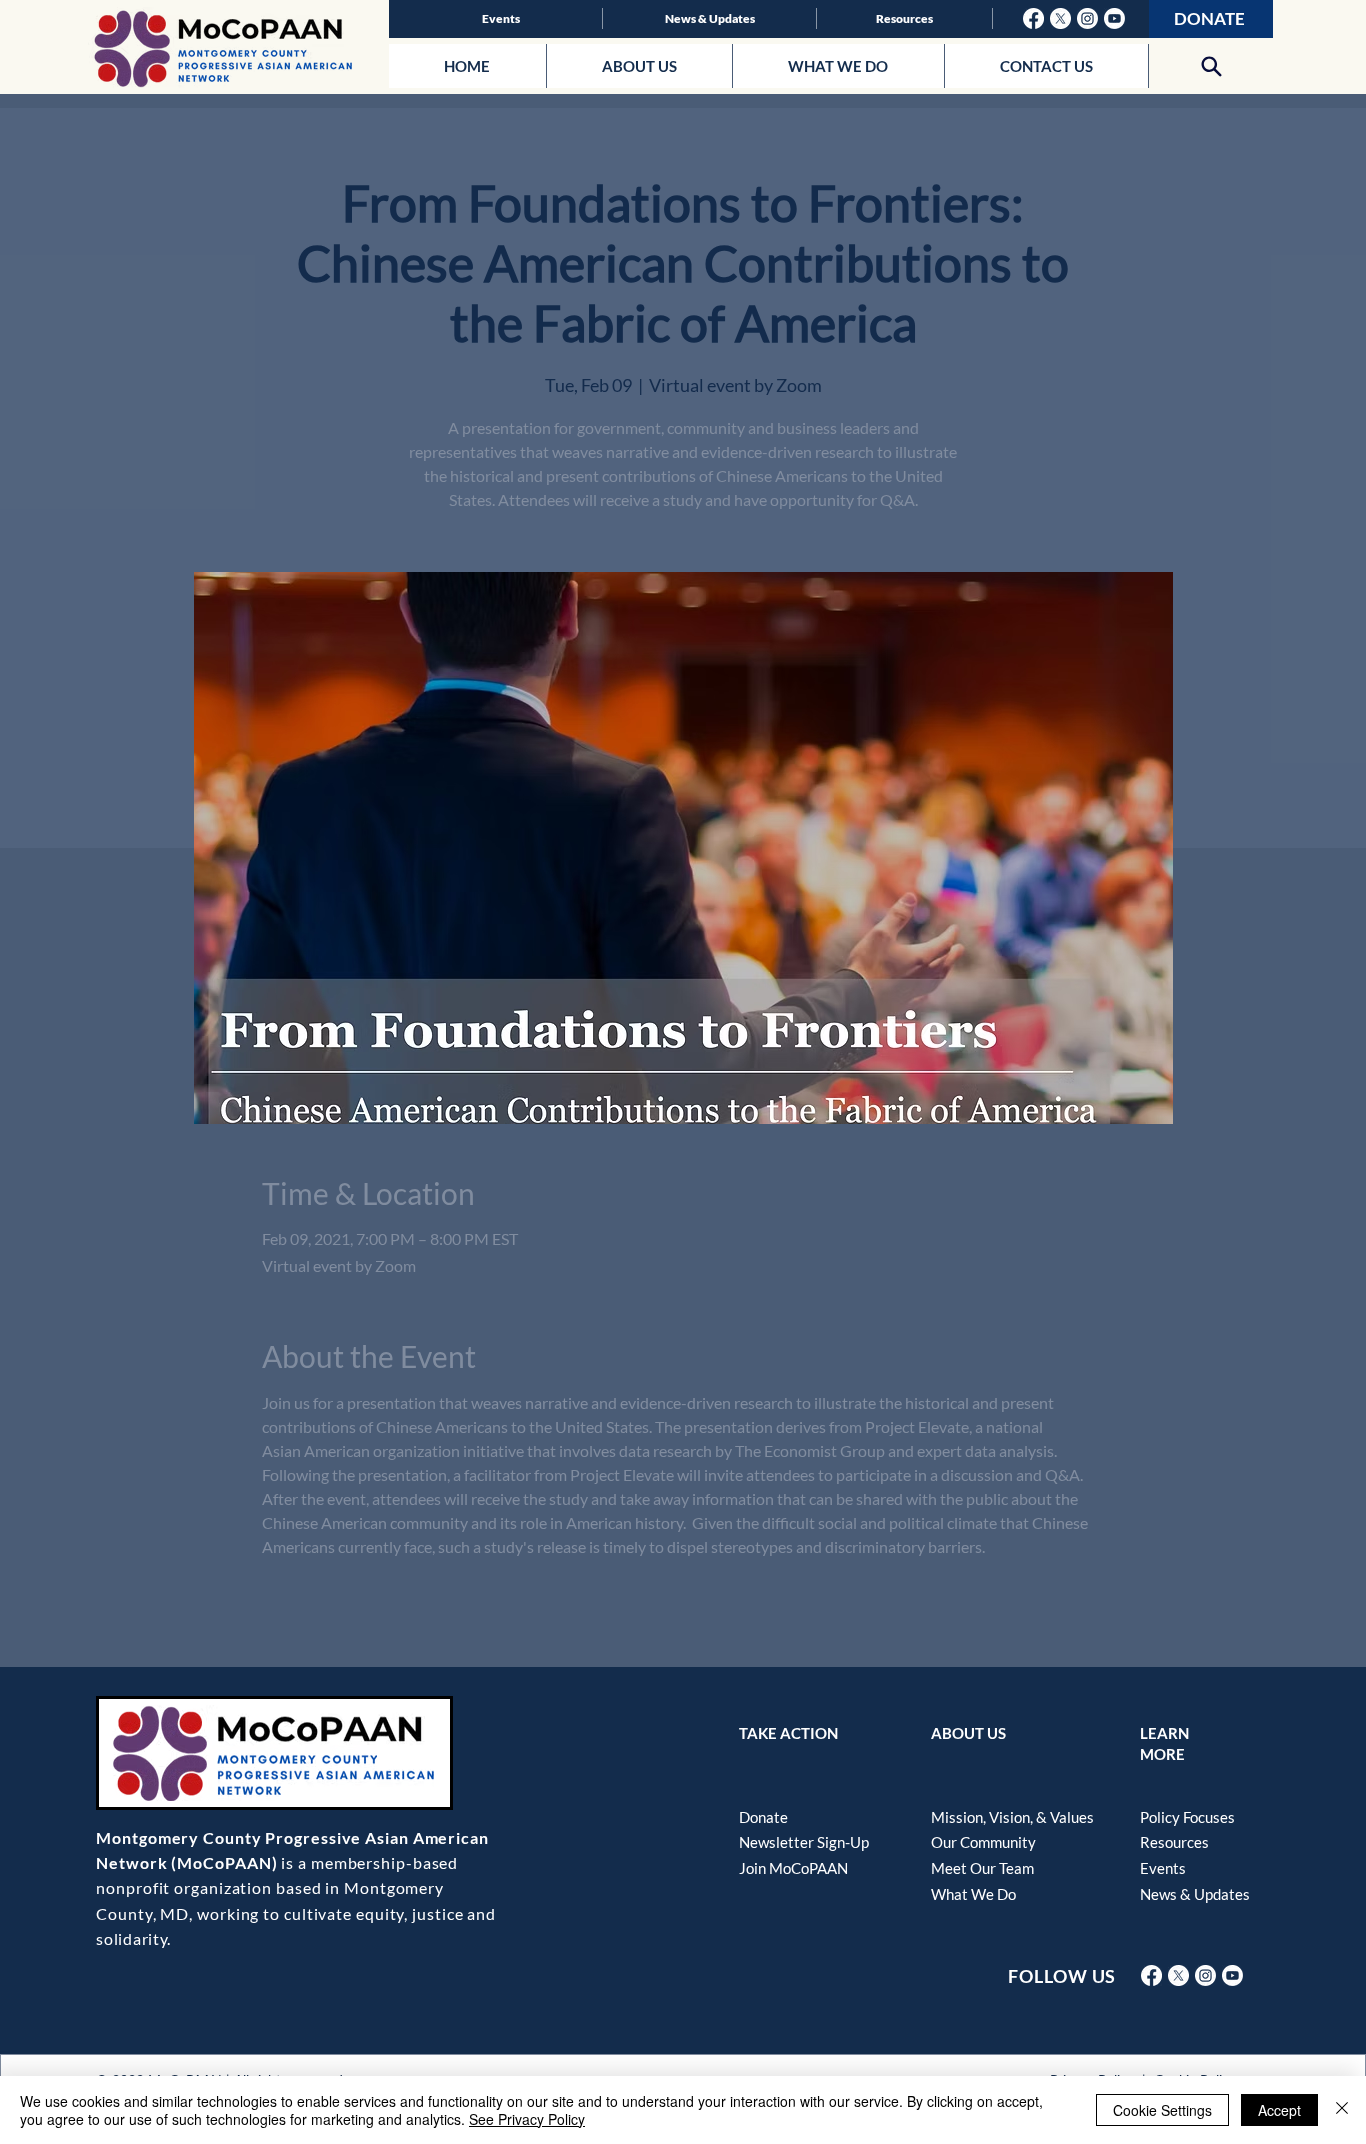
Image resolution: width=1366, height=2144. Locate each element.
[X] (1060, 18)
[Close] (1342, 2110)
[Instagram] (1087, 18)
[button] (1211, 66)
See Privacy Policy (527, 2119)
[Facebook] (1033, 18)
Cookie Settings (1162, 2110)
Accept (1279, 2110)
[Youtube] (1114, 18)
